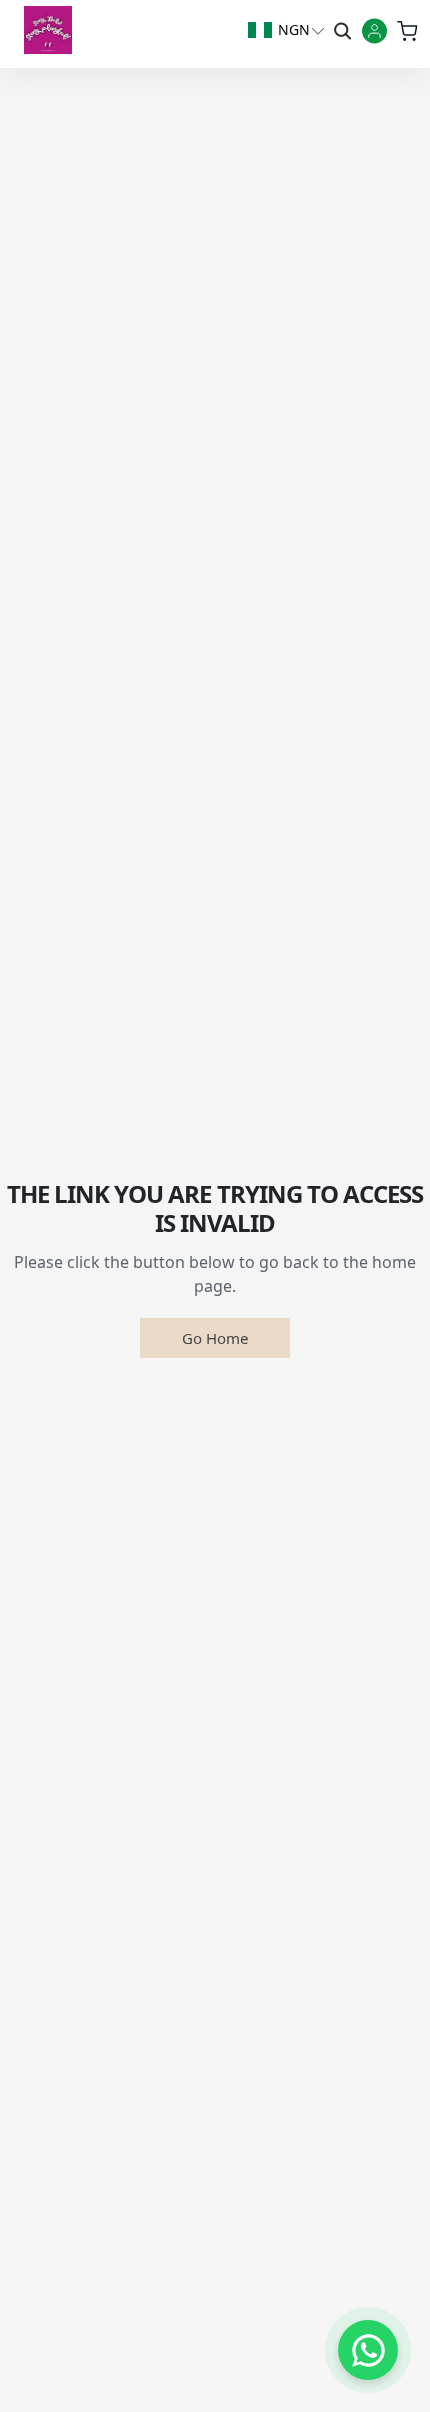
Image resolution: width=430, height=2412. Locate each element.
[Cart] (406, 30)
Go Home (215, 1338)
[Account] (374, 32)
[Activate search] (341, 30)
